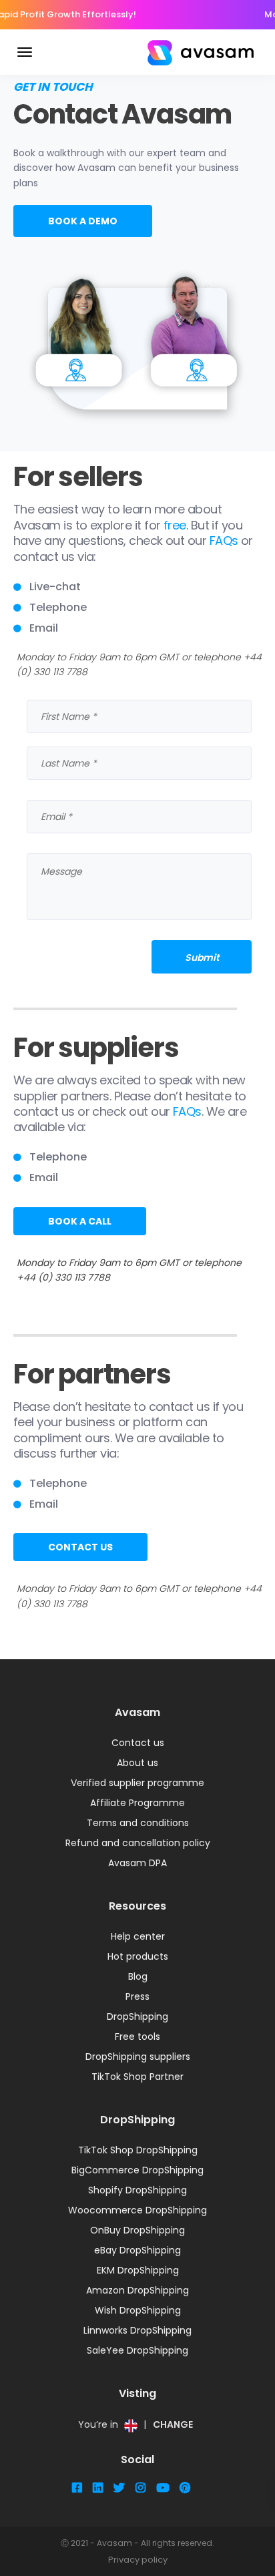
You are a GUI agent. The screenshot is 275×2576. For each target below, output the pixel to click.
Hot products (138, 1956)
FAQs (224, 541)
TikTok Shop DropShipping (138, 2150)
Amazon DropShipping (137, 2290)
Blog (138, 1976)
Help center (138, 1936)
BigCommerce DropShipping (137, 2170)
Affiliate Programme (137, 1803)
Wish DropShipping (138, 2310)
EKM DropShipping (138, 2270)
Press (137, 1996)
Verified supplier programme (137, 1783)
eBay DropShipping (137, 2250)
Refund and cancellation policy (138, 1843)
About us (137, 1763)
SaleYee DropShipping (137, 2350)
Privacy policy (138, 2560)
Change (173, 2424)
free (175, 525)
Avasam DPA (137, 1863)
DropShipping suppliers (138, 2057)
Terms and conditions (138, 1823)
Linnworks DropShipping (137, 2330)
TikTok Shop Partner (137, 2077)
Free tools (137, 2036)
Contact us (138, 1743)
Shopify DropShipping (137, 2190)
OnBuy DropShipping (137, 2230)
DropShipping (137, 2016)
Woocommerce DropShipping (137, 2210)
